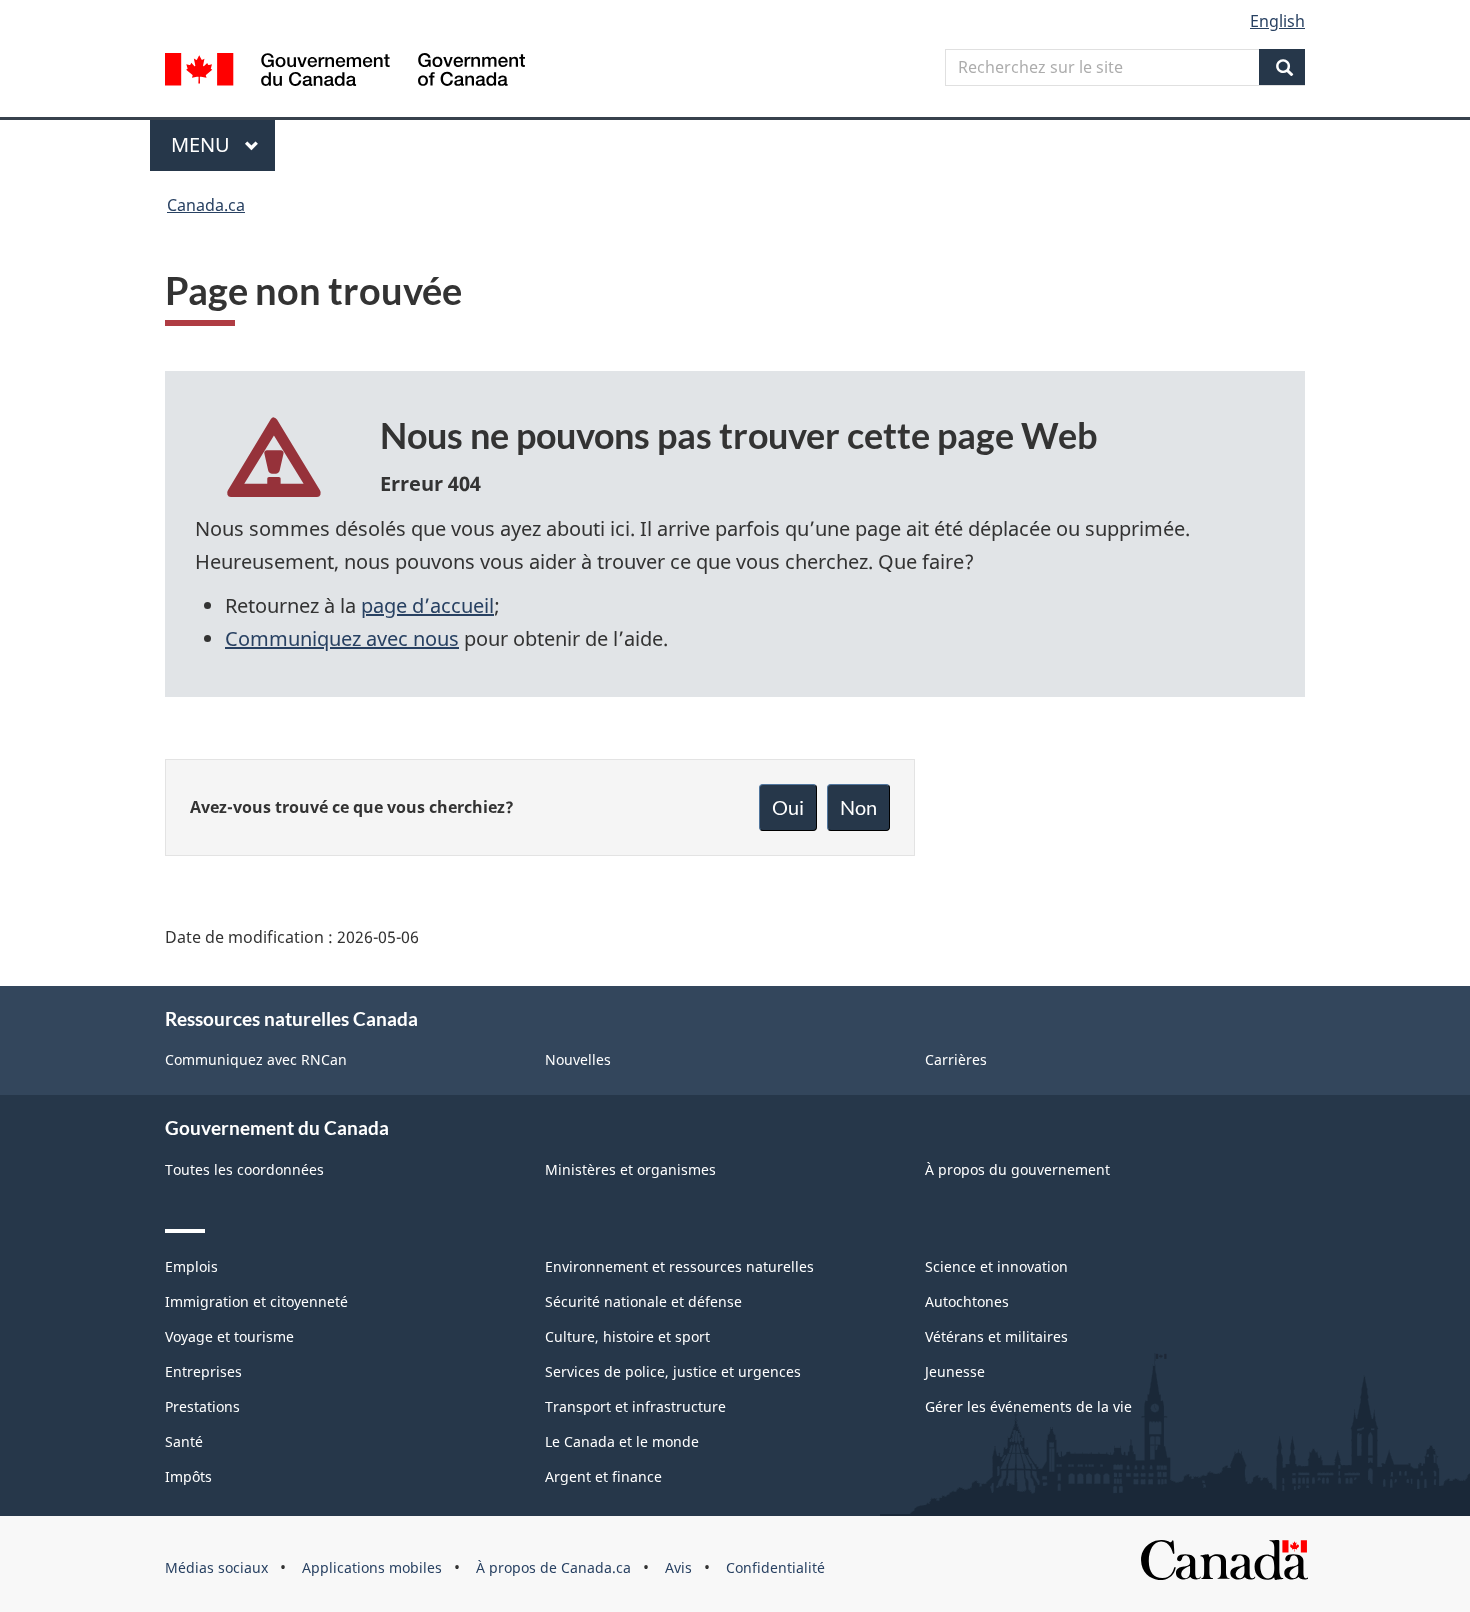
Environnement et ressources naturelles (679, 1266)
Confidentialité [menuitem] (775, 1567)
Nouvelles (578, 1059)
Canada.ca (206, 205)
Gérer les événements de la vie (1028, 1406)
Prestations (202, 1406)
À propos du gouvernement (1017, 1169)
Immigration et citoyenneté (256, 1301)
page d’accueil (427, 605)
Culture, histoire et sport (627, 1336)
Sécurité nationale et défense (643, 1301)
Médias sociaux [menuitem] (216, 1567)
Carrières (956, 1059)
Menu (223, 144)
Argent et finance (603, 1476)
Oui (788, 807)
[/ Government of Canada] (345, 72)
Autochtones (967, 1301)
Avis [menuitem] (678, 1567)
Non (858, 807)
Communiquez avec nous (342, 638)
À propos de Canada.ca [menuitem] (553, 1567)
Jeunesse (955, 1371)
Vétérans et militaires (996, 1336)
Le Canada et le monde (622, 1441)
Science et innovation (996, 1266)
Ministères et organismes (630, 1169)
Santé (184, 1441)
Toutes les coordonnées (244, 1169)
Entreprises (203, 1371)
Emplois (191, 1266)
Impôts (188, 1476)
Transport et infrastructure (635, 1406)
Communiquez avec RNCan (256, 1059)
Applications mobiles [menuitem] (372, 1567)
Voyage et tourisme (229, 1336)
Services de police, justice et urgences (673, 1371)
